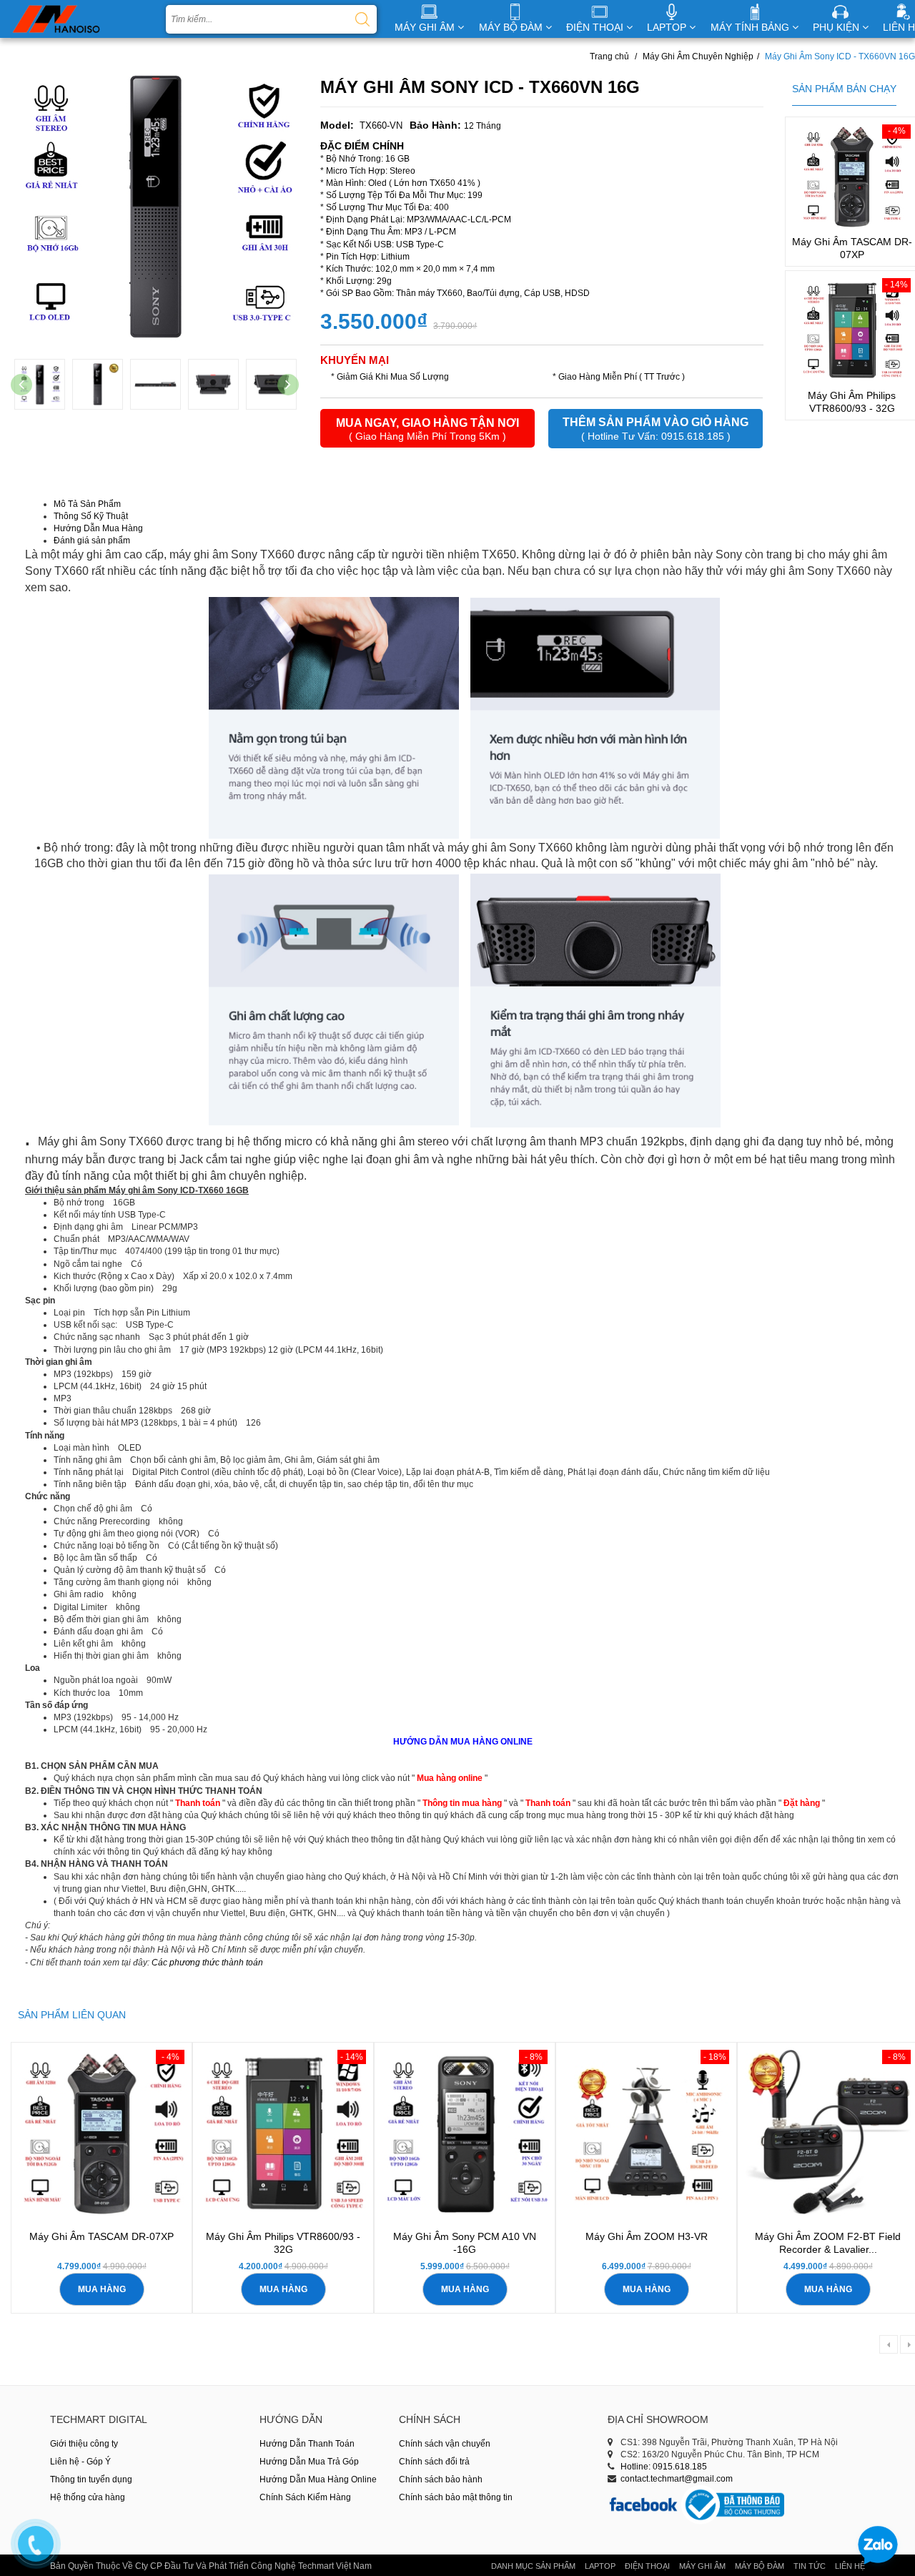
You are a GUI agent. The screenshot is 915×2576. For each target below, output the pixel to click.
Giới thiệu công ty (84, 2444)
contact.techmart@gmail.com (677, 2479)
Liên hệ (850, 2566)
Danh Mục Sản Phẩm (533, 2566)
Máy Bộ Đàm (760, 2566)
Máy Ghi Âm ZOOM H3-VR (647, 2236)
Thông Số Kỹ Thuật (91, 516)
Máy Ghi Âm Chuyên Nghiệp (698, 56)
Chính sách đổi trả (434, 2462)
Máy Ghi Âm (702, 2566)
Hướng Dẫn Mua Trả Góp (309, 2462)
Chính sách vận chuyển (445, 2444)
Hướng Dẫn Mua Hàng (98, 528)
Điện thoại (647, 2566)
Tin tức (810, 2566)
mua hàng (102, 2289)
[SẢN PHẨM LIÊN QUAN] (72, 2005)
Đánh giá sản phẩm (92, 541)
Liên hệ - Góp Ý (80, 2462)
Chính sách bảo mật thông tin (456, 2497)
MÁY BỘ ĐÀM (512, 27)
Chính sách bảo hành (441, 2479)
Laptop (600, 2566)
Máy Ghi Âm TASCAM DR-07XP (102, 2236)
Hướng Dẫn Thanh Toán (307, 2444)
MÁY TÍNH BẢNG (751, 27)
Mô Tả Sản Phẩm (87, 504)
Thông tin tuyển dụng (91, 2479)
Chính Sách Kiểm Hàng (305, 2497)
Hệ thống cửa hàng (88, 2497)
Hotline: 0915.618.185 (664, 2467)
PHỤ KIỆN (837, 27)
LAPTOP (668, 27)
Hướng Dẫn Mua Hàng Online (318, 2479)
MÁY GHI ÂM (426, 27)
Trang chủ (609, 56)
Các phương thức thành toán (207, 1963)
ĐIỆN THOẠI (596, 27)
